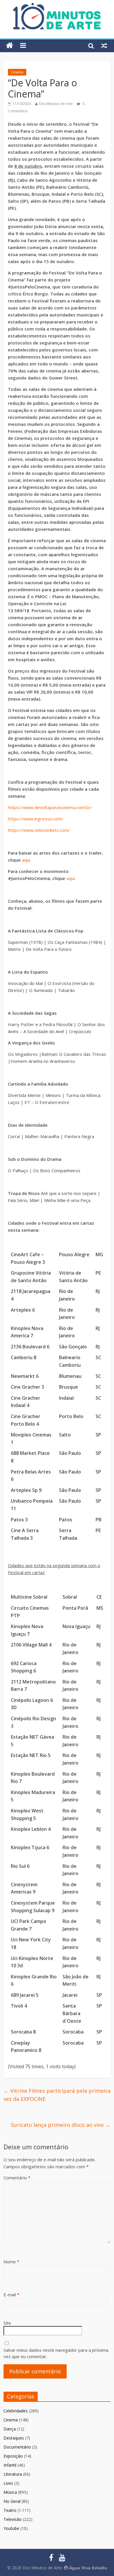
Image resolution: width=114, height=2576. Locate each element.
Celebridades (16, 2411)
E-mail (11, 2295)
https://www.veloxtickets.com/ (39, 830)
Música (10, 2492)
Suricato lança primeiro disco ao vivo (61, 2125)
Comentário (17, 2178)
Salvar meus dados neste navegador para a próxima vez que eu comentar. (56, 2353)
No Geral (12, 2501)
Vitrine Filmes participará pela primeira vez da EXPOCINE (57, 2095)
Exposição (13, 2456)
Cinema (17, 72)
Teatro (10, 2510)
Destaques (14, 2438)
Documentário (17, 2447)
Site (7, 2323)
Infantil (10, 2465)
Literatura (13, 2474)
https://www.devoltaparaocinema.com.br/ (50, 807)
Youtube (11, 2528)
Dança (10, 2429)
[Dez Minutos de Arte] (57, 6)
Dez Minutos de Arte (56, 104)
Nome (11, 2262)
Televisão (13, 2519)
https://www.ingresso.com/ (36, 819)
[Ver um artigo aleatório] (104, 45)
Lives (8, 2483)
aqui (26, 860)
